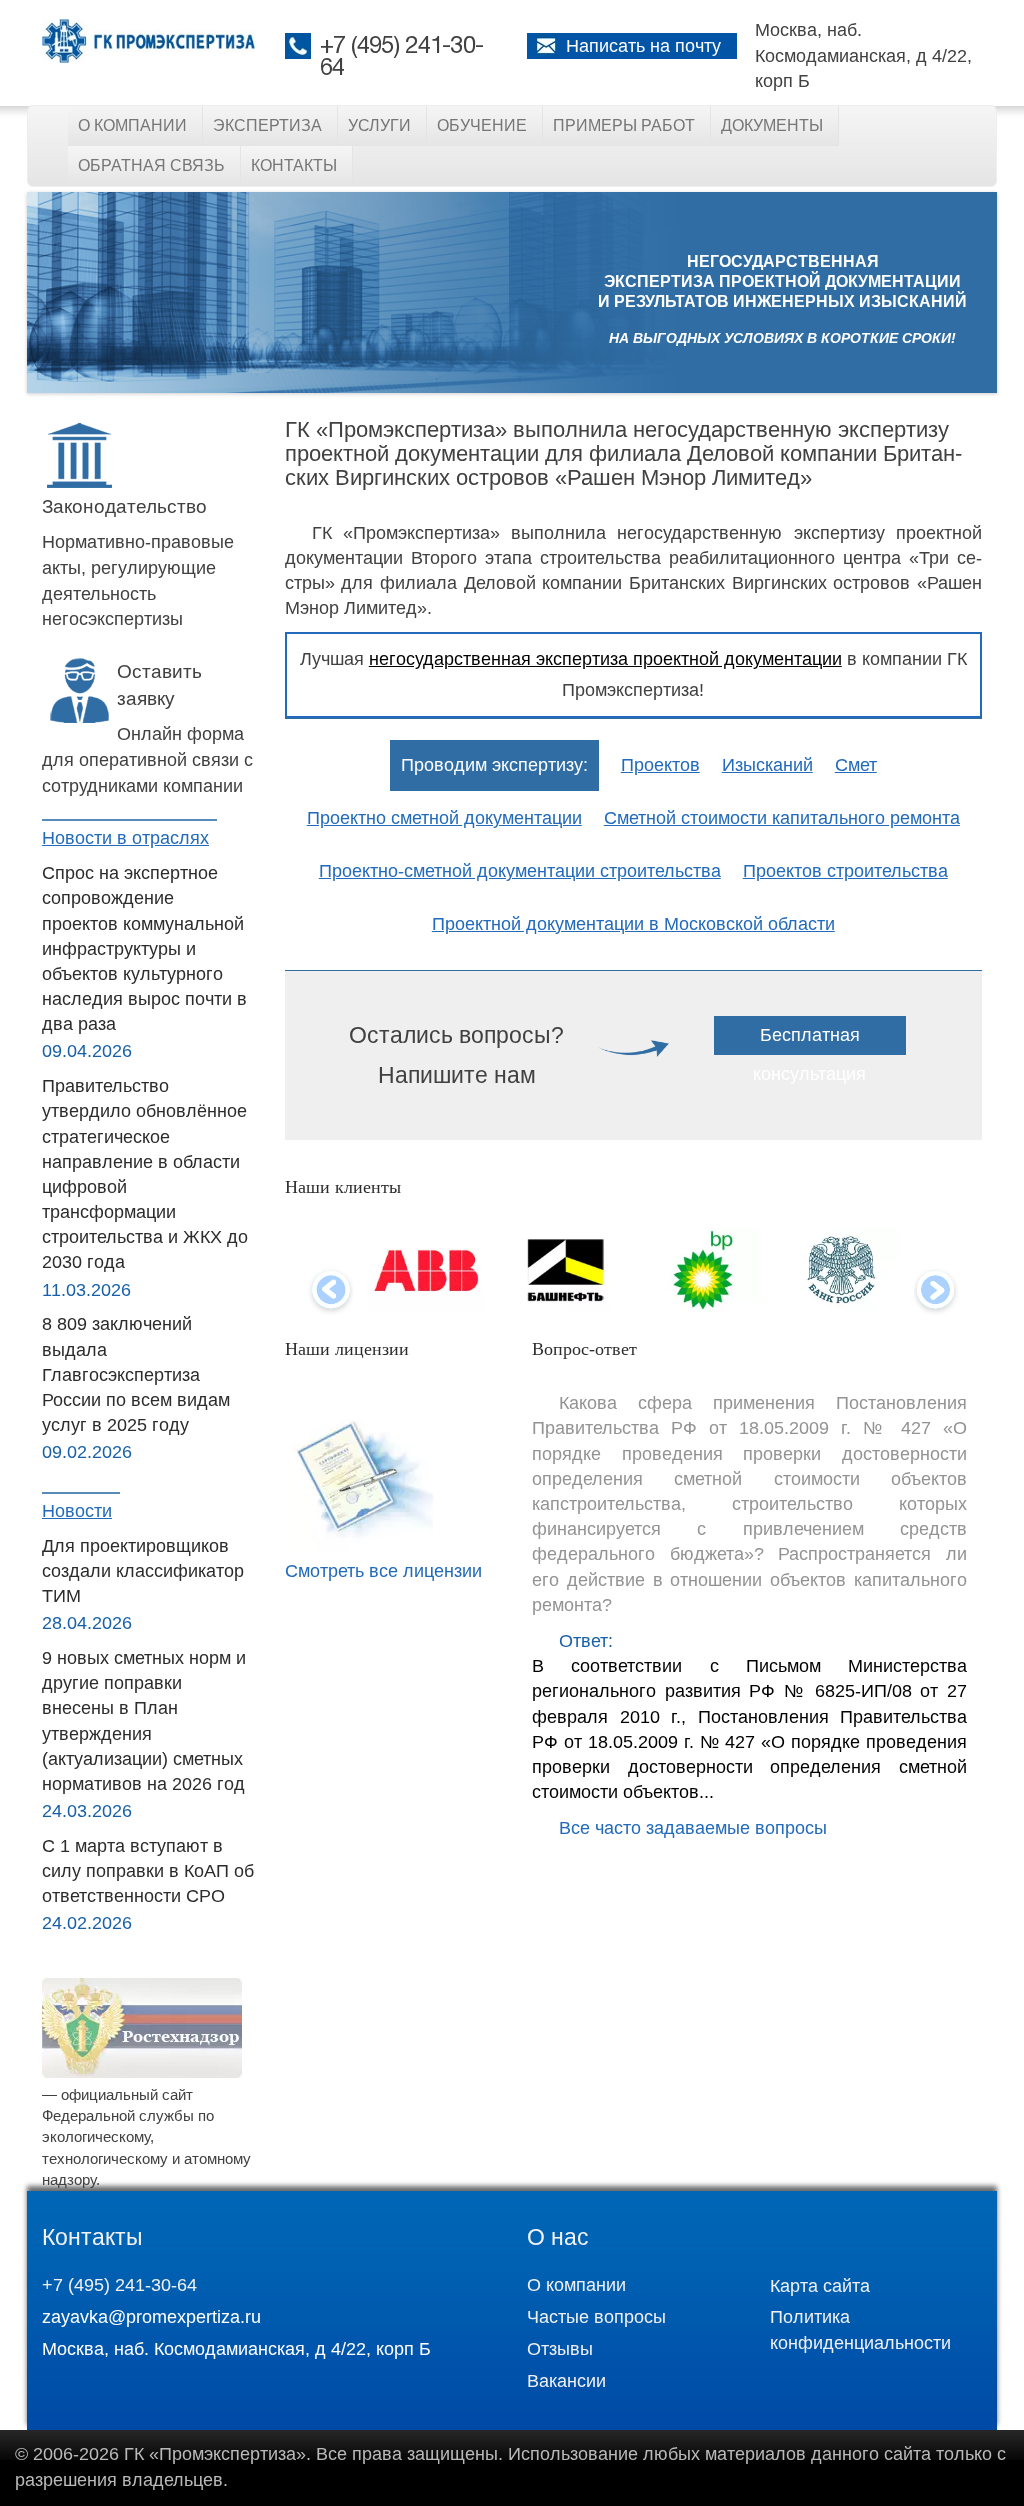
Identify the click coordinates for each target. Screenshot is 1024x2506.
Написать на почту (643, 46)
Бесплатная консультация (809, 1054)
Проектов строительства (845, 871)
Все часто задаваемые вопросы (693, 1828)
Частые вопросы (596, 2317)
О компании (132, 125)
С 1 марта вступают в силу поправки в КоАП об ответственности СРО (148, 1871)
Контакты (294, 165)
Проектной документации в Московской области (633, 924)
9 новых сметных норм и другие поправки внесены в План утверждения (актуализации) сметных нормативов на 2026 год (144, 1721)
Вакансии (566, 2381)
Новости (77, 1511)
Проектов (660, 765)
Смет (856, 765)
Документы (772, 125)
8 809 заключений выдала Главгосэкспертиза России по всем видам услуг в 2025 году (136, 1374)
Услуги (379, 125)
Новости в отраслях (125, 838)
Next (936, 1292)
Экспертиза (267, 125)
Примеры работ (624, 125)
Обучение (482, 125)
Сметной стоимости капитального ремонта (782, 818)
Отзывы (560, 2349)
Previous (330, 1292)
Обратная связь (151, 165)
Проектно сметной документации (444, 818)
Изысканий (767, 765)
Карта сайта (820, 2286)
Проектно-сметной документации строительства (520, 871)
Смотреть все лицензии (383, 1571)
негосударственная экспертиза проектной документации (605, 659)
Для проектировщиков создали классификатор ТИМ (143, 1571)
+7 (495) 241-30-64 (119, 2285)
